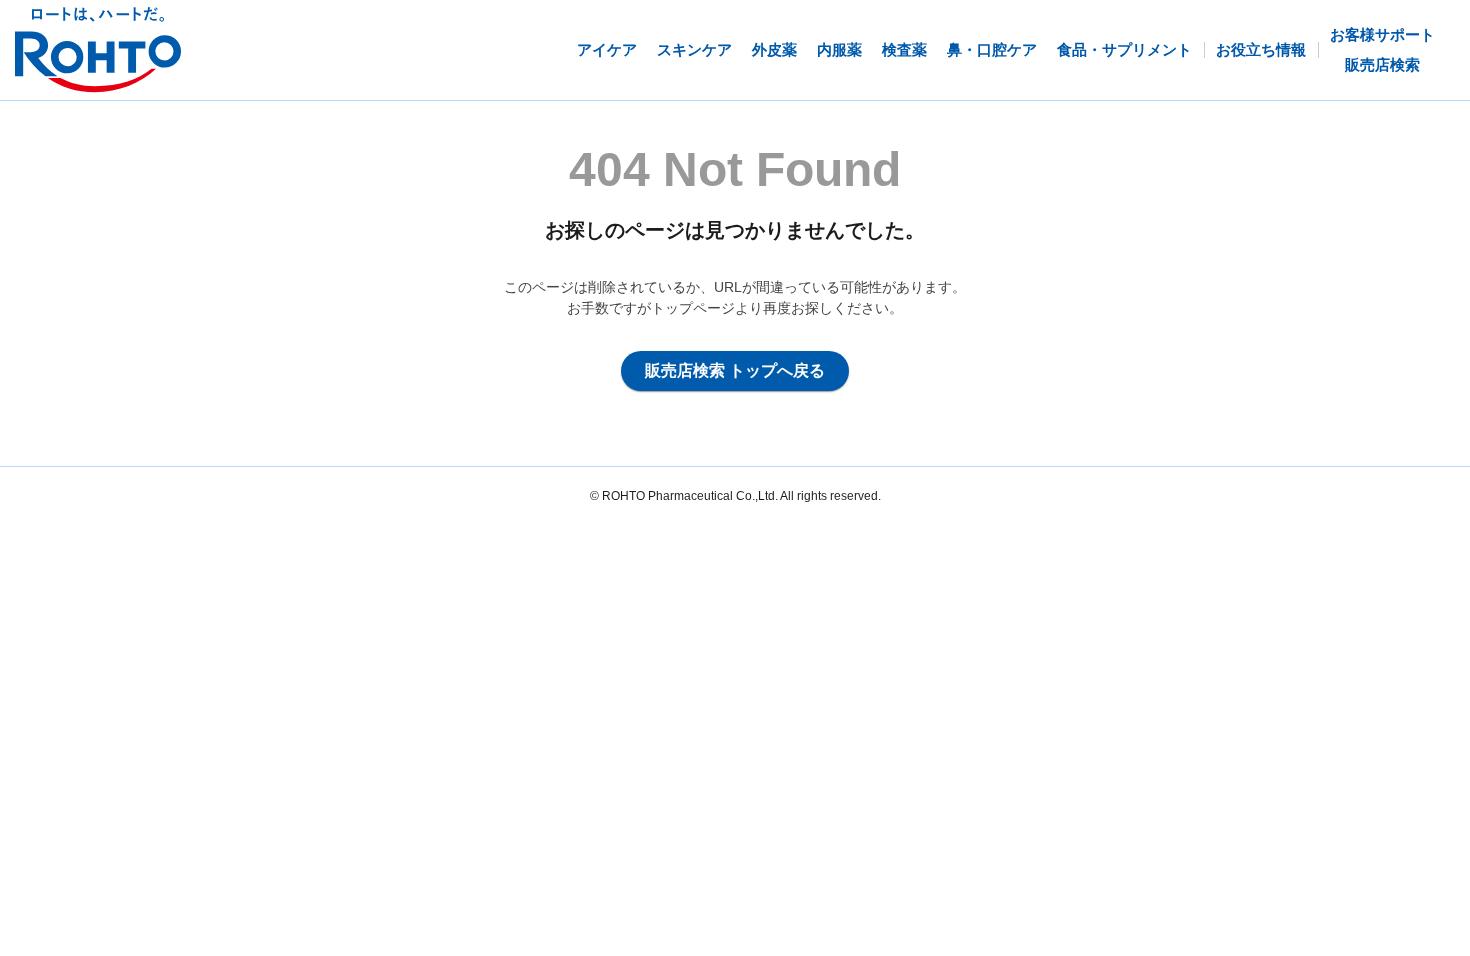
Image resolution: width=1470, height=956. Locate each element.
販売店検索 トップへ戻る (735, 370)
